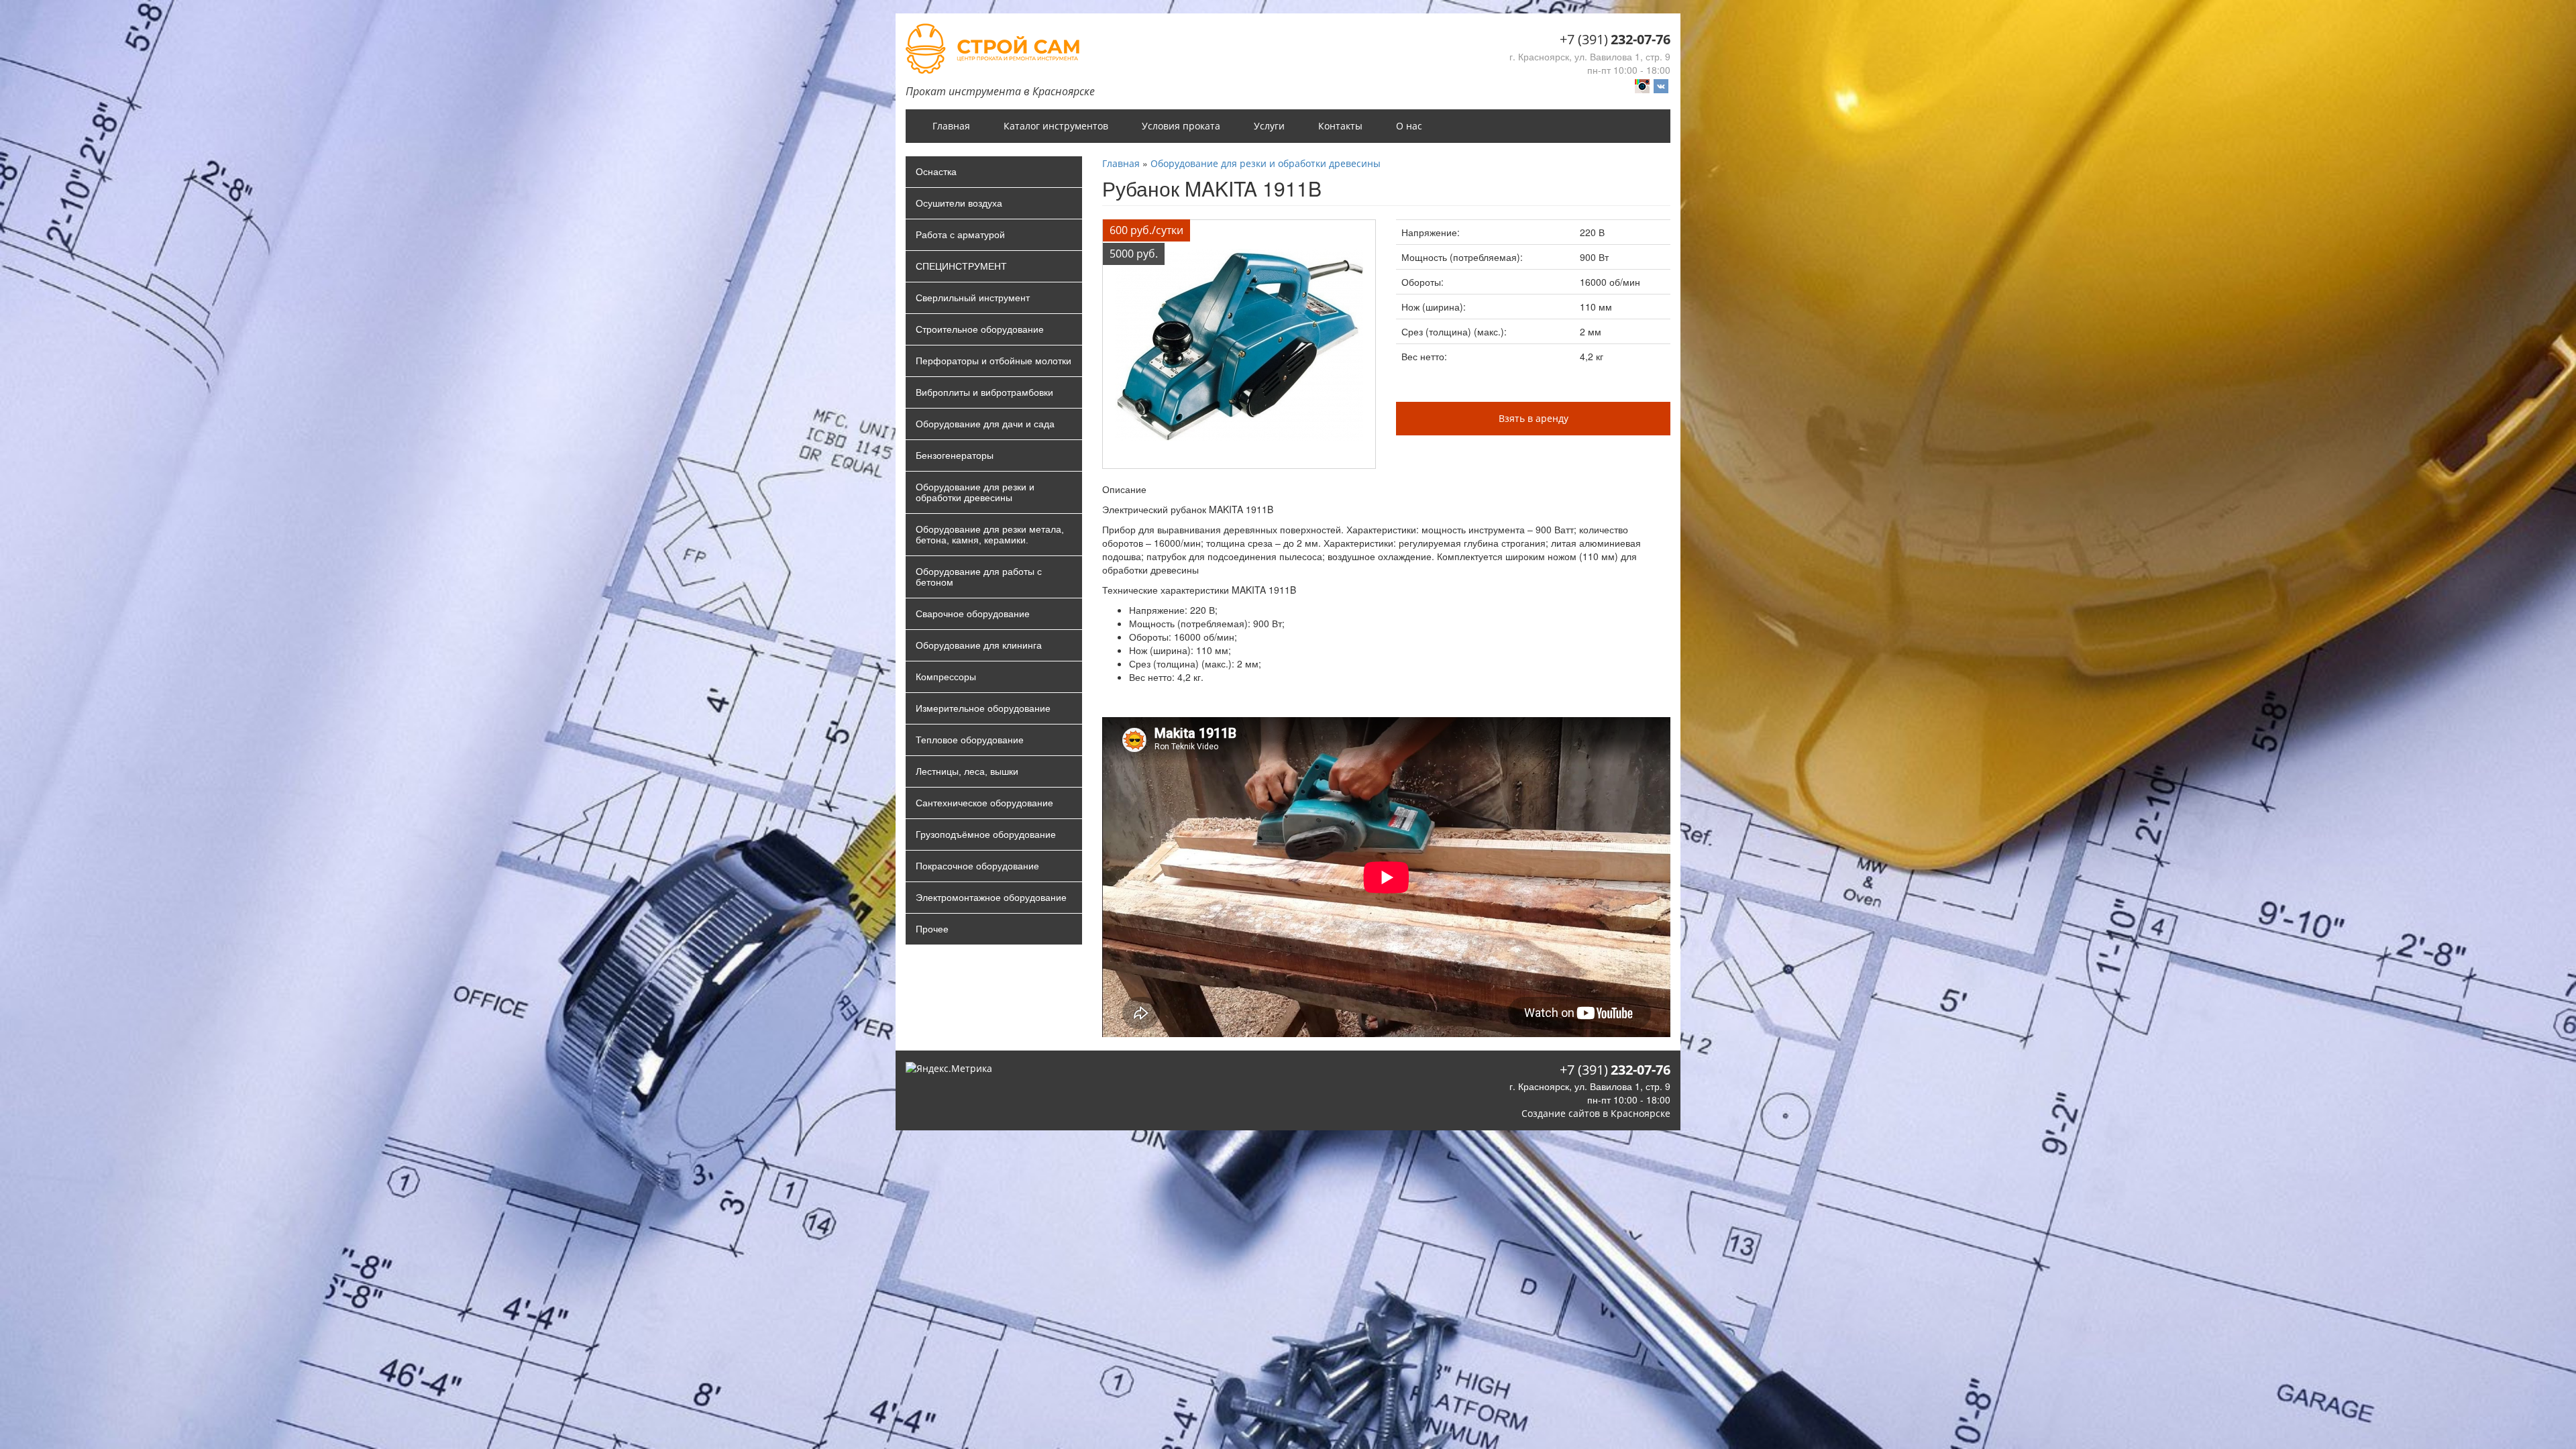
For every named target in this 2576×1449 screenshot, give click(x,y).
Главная (951, 126)
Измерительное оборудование (983, 708)
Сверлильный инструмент (973, 298)
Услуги (1269, 126)
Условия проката (1181, 126)
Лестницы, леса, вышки (967, 771)
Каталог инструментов (1056, 126)
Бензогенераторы (955, 455)
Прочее (932, 929)
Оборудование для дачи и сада (985, 424)
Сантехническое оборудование (984, 803)
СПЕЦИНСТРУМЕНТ (961, 266)
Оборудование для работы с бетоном (979, 577)
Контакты (1340, 126)
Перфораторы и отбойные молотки (994, 361)
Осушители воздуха (959, 203)
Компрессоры (946, 677)
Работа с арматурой (960, 235)
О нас (1409, 126)
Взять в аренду (1534, 418)
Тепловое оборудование (970, 740)
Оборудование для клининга (979, 645)
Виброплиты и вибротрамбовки (984, 392)
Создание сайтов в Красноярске (1596, 1113)
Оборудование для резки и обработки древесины (975, 492)
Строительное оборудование (980, 329)
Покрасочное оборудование (977, 866)
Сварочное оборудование (973, 614)
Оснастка (936, 172)
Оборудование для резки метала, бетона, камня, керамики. (990, 535)
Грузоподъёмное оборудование (986, 835)
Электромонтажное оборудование (991, 898)
